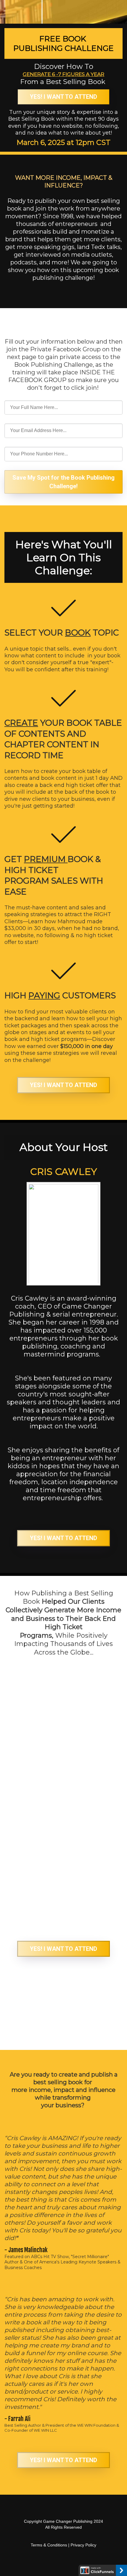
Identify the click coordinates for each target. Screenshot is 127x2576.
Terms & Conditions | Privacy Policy (63, 2545)
